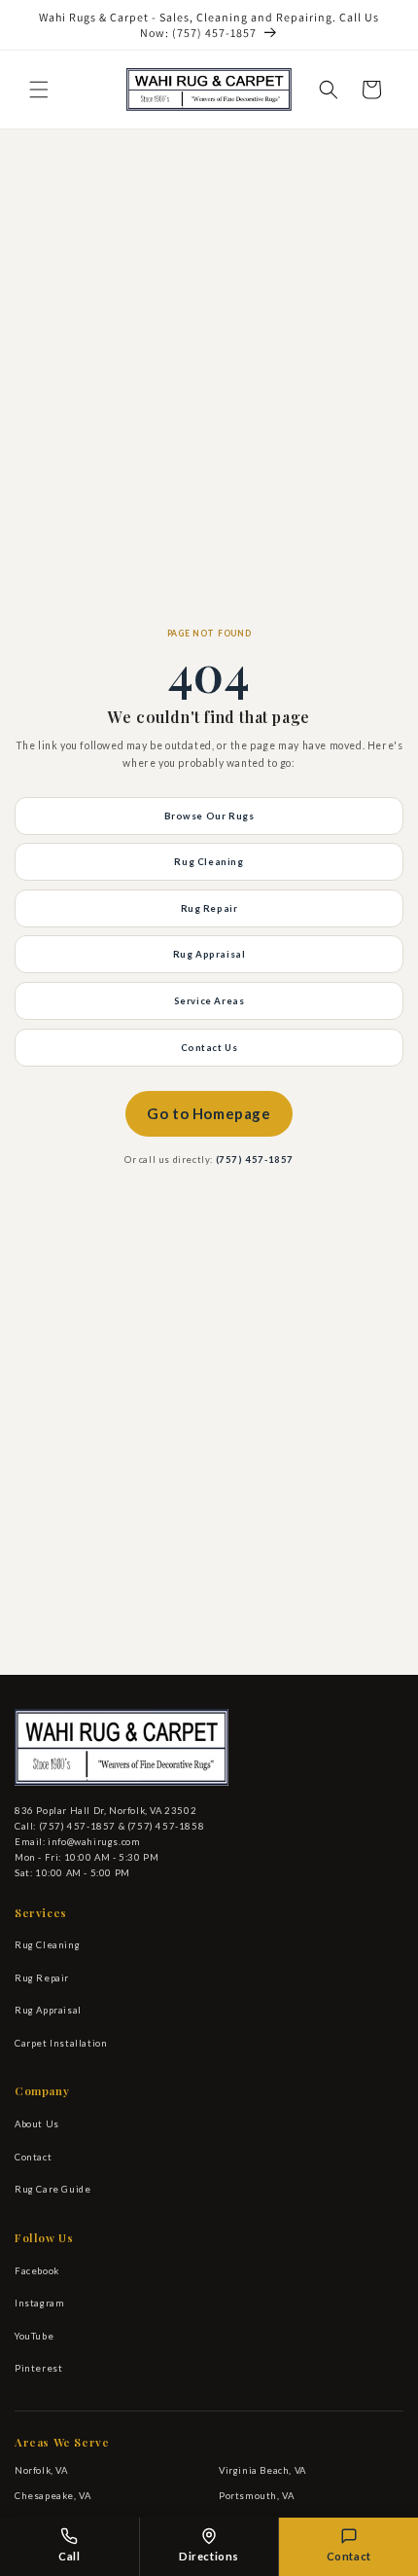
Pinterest (38, 2368)
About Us (37, 2124)
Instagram (39, 2303)
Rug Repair (209, 908)
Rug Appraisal (209, 954)
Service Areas (209, 1001)
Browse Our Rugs (209, 816)
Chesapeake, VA (52, 2496)
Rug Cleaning (209, 862)
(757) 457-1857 (255, 1160)
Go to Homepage (209, 1113)
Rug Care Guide (52, 2189)
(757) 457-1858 (166, 1826)
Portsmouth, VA (256, 2496)
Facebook (37, 2271)
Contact (33, 2157)
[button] (39, 90)
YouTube (34, 2336)
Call (69, 2556)
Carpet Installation (61, 2043)
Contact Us (209, 1048)
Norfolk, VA (41, 2470)
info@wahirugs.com (94, 1842)
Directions (209, 2556)
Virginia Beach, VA (262, 2470)
